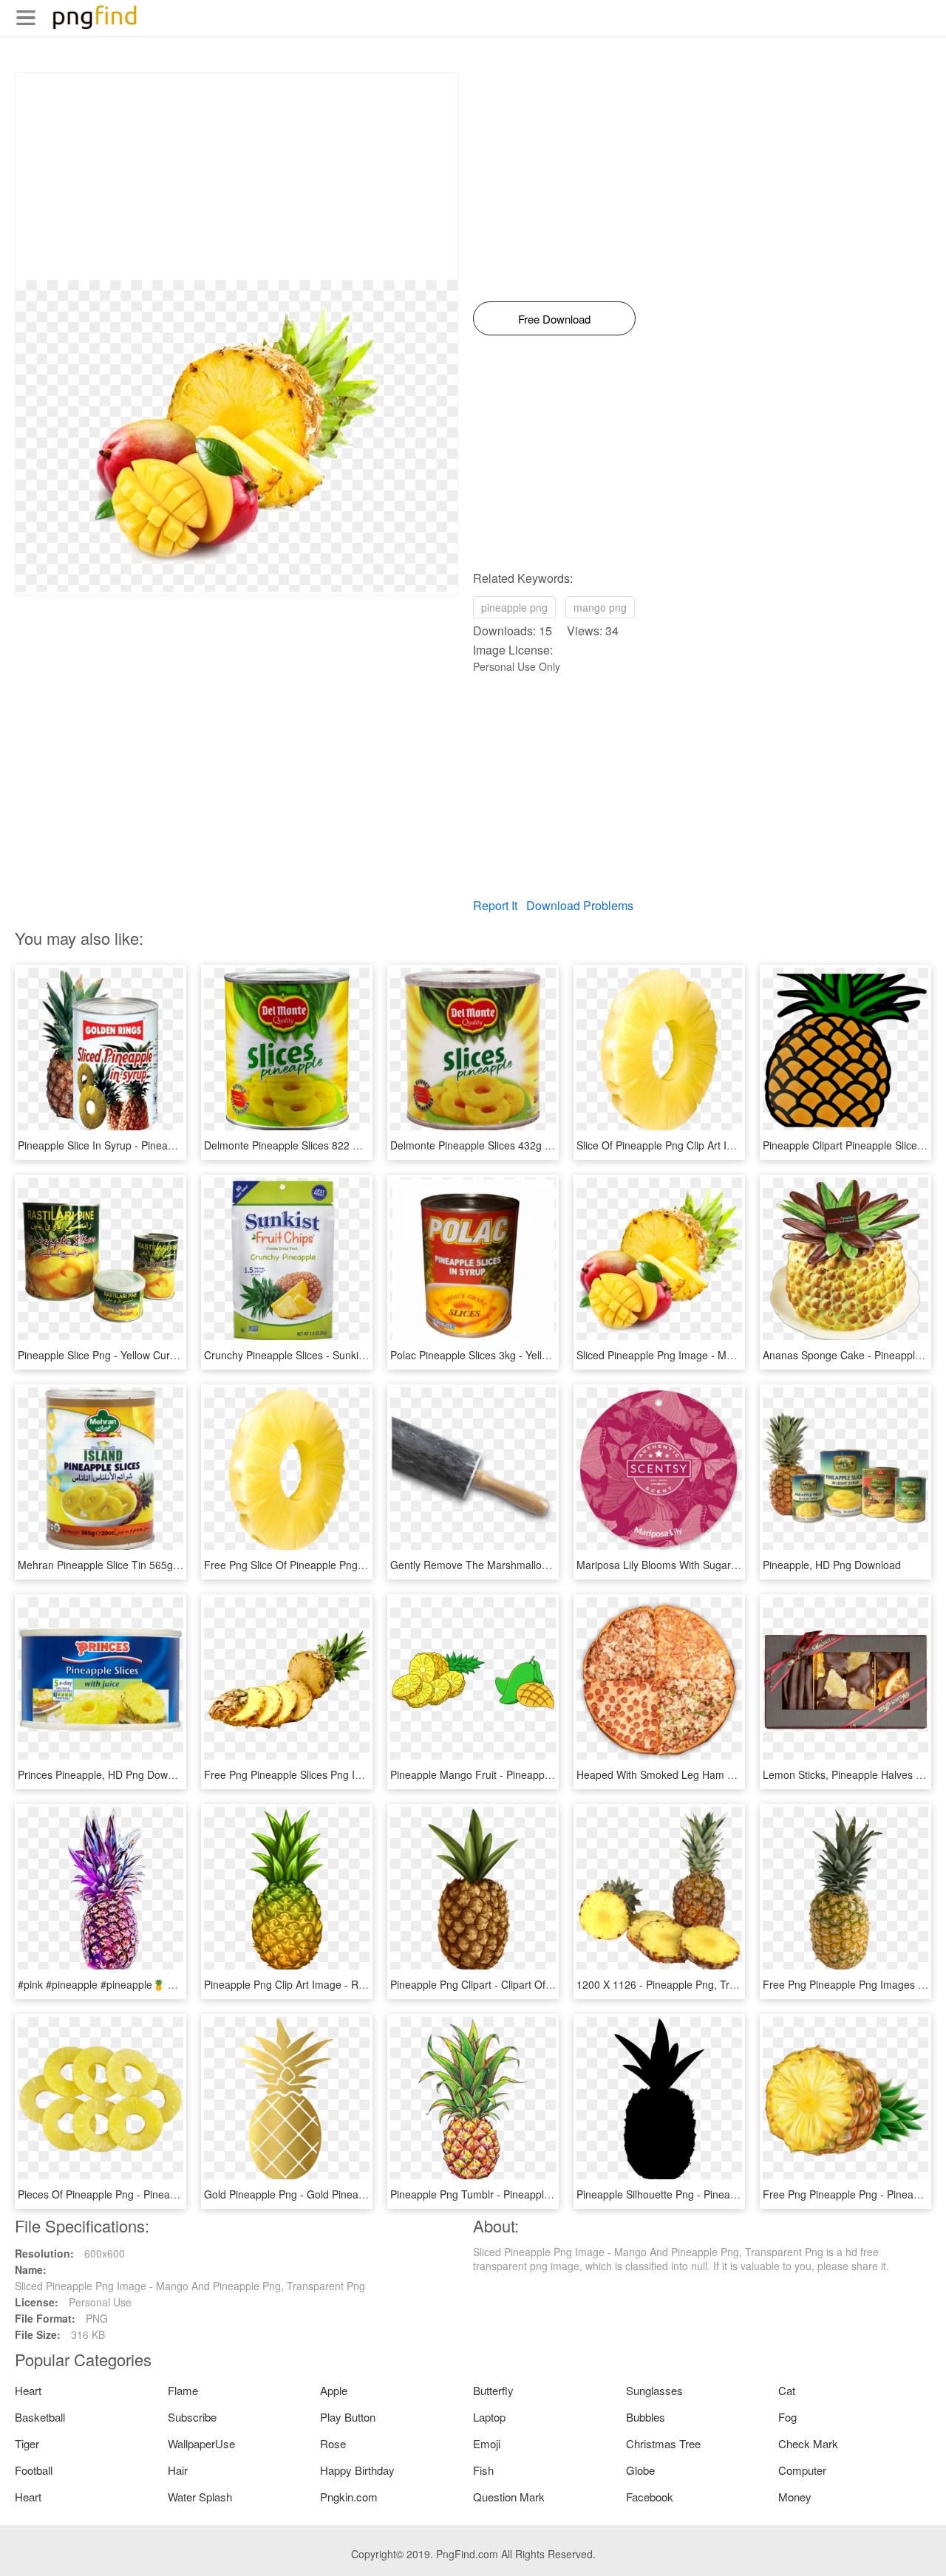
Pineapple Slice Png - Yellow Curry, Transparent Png (140, 1355)
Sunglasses (654, 2390)
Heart (28, 2390)
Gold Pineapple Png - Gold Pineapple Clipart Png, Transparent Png (361, 2194)
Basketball (40, 2417)
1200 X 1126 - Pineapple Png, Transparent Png (687, 1984)
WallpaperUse (201, 2443)
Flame (183, 2390)
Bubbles (646, 2417)
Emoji (487, 2443)
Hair (178, 2470)
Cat (787, 2390)
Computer (802, 2470)
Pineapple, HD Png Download (832, 1565)
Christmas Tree (663, 2443)
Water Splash (200, 2497)
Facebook (650, 2497)
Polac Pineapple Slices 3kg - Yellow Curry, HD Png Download (532, 1355)
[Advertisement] (236, 177)
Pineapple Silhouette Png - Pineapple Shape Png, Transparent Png (733, 2194)
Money (795, 2497)
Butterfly (493, 2390)
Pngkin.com (349, 2497)
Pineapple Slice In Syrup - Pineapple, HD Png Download (149, 1145)
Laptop (489, 2417)
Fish (483, 2470)
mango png (600, 607)
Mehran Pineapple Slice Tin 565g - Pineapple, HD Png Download (169, 1565)
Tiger (27, 2443)
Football (34, 2470)
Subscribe (192, 2417)
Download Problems (580, 905)
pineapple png (514, 607)
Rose (333, 2443)
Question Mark (509, 2497)
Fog (787, 2417)
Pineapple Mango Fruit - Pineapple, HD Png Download (517, 1774)
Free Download (554, 319)
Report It (495, 905)
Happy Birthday (357, 2470)
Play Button (348, 2417)
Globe (640, 2470)
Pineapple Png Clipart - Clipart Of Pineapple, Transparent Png (535, 1984)
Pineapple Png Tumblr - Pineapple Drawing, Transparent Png (533, 2194)
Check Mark (808, 2443)
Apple (334, 2390)
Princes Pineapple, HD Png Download (106, 1774)
